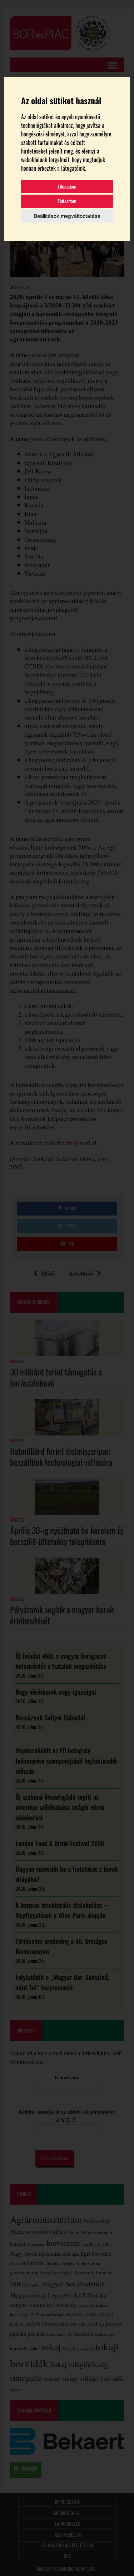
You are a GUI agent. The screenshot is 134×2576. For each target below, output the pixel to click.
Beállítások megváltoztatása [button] (67, 216)
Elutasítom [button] (67, 201)
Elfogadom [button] (67, 187)
